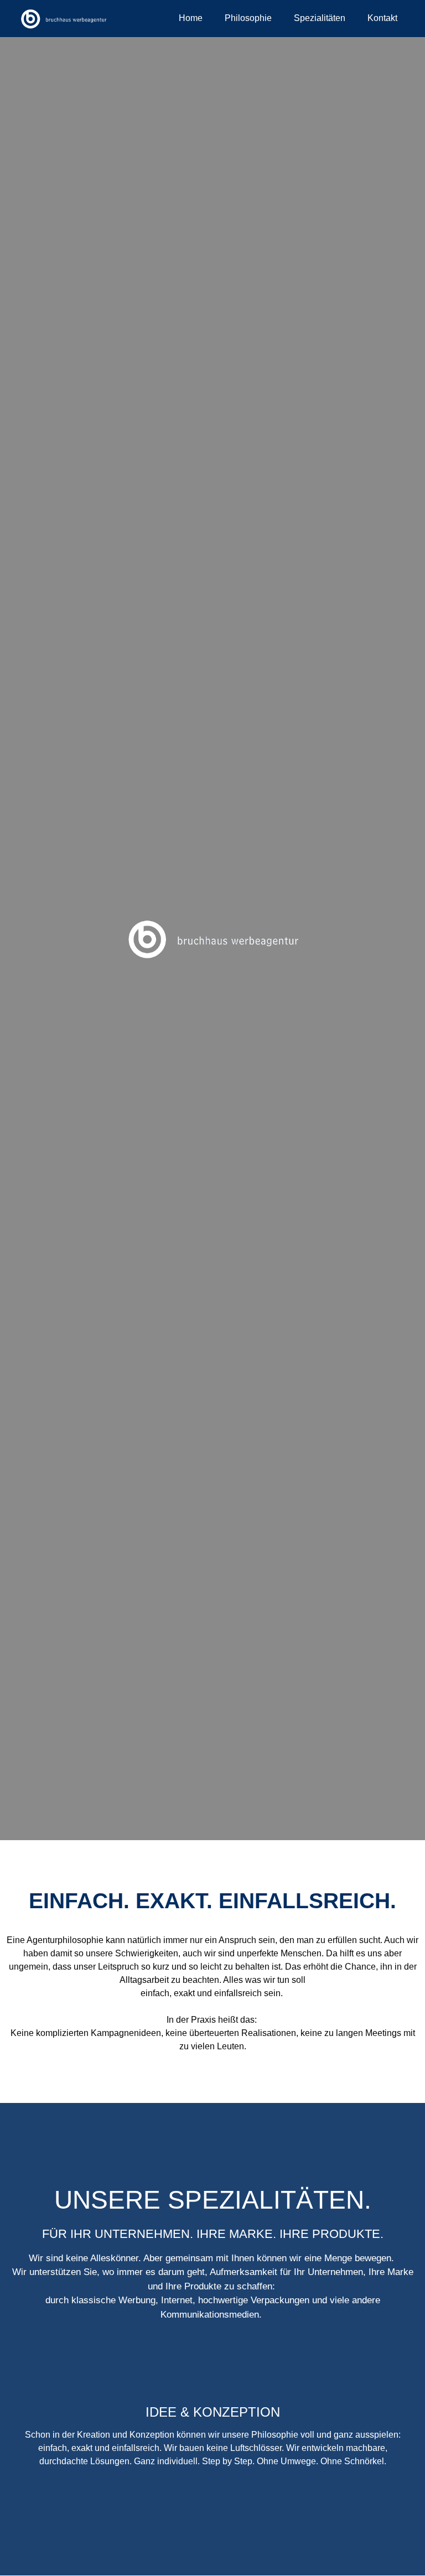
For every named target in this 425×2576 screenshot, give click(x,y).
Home (191, 18)
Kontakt (382, 18)
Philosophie (248, 18)
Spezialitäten (320, 18)
